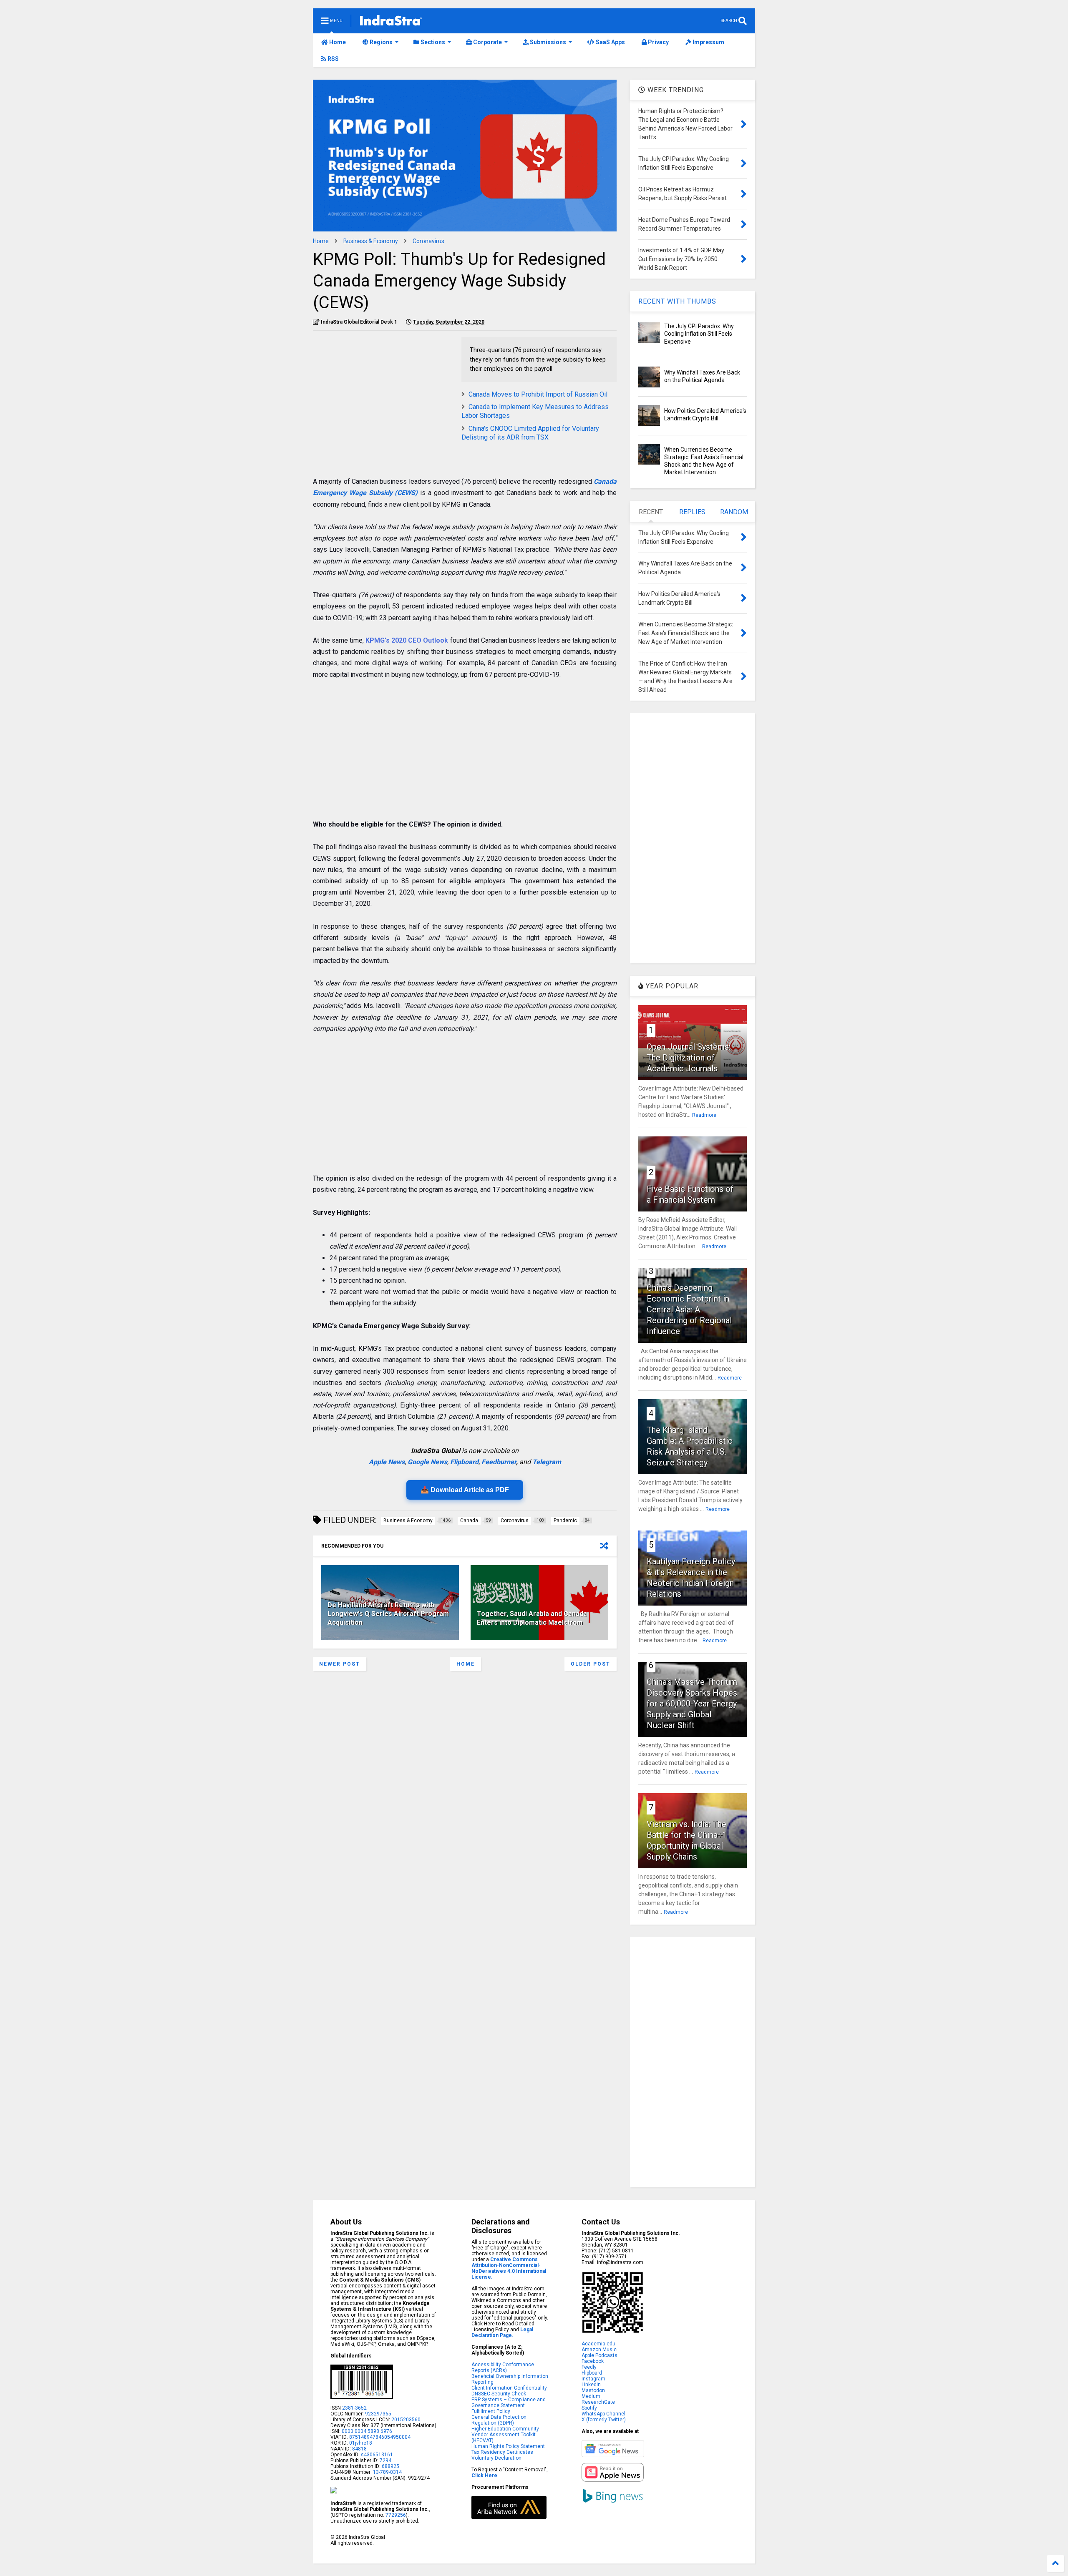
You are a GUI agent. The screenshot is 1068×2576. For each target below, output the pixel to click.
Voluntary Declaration (496, 2458)
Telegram (547, 1462)
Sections (432, 42)
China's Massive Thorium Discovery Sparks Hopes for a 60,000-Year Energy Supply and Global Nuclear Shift (692, 1704)
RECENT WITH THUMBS (677, 301)
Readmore (704, 1115)
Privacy (658, 42)
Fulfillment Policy (491, 2411)
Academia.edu (598, 2344)
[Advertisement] (383, 395)
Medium (591, 2396)
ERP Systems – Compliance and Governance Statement (509, 2403)
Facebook (593, 2361)
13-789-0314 (387, 2472)
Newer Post (340, 1664)
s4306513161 (377, 2455)
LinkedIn (591, 2385)
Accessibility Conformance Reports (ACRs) (503, 2367)
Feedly (589, 2367)
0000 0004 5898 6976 (367, 2431)
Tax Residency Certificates (502, 2452)
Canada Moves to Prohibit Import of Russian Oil (538, 394)
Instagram (593, 2379)
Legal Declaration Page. (502, 2332)
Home (337, 42)
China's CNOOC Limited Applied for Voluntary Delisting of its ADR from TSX (530, 433)
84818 (359, 2449)
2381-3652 (354, 2408)
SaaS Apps (610, 42)
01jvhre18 (361, 2443)
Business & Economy (371, 241)
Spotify (589, 2408)
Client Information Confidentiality (509, 2388)
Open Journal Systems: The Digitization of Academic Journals (689, 1058)
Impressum (708, 42)
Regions (380, 42)
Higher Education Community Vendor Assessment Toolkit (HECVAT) (505, 2435)
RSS (332, 59)
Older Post (591, 1664)
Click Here (484, 2475)
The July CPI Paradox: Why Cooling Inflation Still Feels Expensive (699, 334)
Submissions (547, 42)
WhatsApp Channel (603, 2414)
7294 (385, 2460)
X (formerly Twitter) (604, 2420)
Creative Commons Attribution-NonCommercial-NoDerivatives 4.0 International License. (509, 2268)
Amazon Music (599, 2350)
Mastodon (593, 2390)
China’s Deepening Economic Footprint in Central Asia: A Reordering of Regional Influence (689, 1309)
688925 (390, 2466)
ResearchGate (598, 2402)
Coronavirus (428, 241)
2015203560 (406, 2420)
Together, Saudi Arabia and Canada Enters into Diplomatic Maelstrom (532, 1618)
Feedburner (499, 1462)
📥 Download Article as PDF (465, 1490)
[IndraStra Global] (391, 22)
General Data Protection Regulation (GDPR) (499, 2420)
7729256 (396, 2515)
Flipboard (464, 1462)
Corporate (487, 42)
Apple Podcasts (599, 2355)
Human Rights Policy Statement (508, 2446)
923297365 (378, 2414)
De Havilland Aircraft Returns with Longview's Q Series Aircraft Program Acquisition (388, 1614)
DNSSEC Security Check (499, 2394)
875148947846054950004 (380, 2437)
